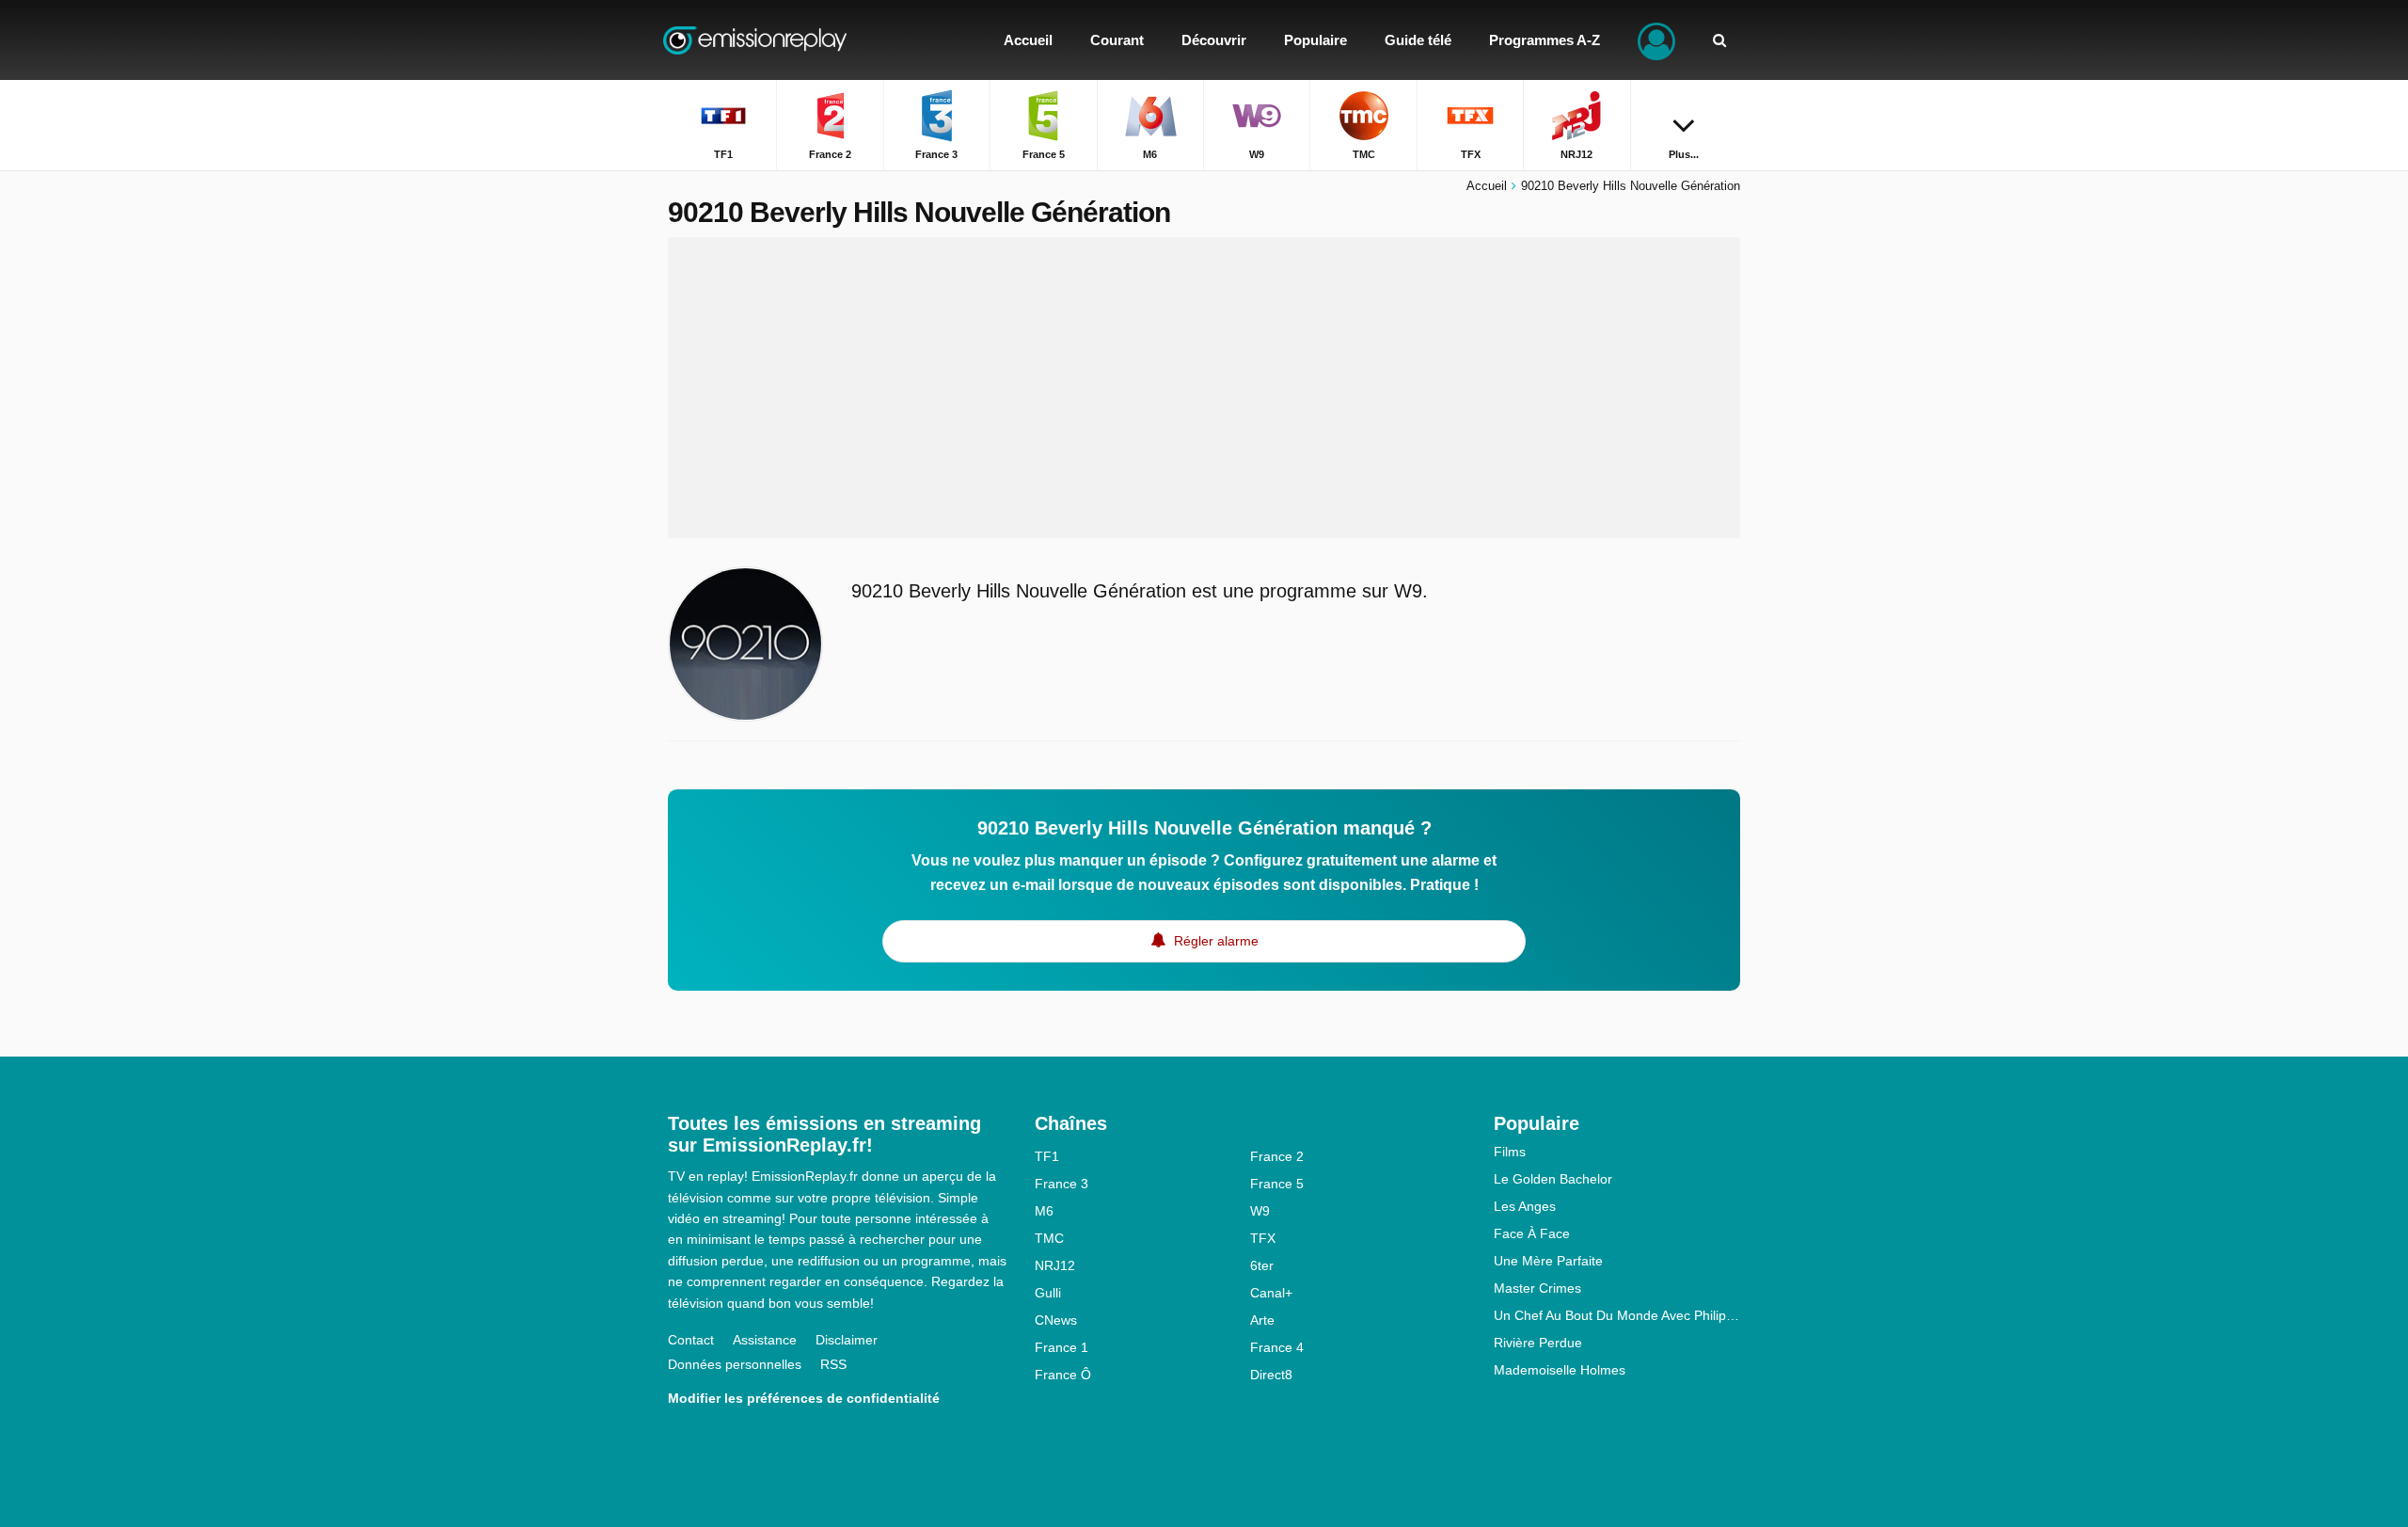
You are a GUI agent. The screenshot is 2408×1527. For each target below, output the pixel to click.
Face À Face (1532, 1233)
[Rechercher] (1719, 40)
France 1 (1061, 1347)
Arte (1262, 1320)
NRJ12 (1055, 1265)
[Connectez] (1656, 40)
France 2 (1277, 1156)
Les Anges (1525, 1206)
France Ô (1063, 1375)
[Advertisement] (1204, 388)
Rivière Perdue (1538, 1343)
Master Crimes (1537, 1288)
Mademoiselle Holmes (1560, 1370)
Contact (691, 1340)
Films (1510, 1152)
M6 (1044, 1211)
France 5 (1277, 1184)
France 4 (1277, 1347)
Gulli (1048, 1293)
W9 (1260, 1211)
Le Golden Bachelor (1553, 1179)
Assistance (765, 1340)
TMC (1049, 1238)
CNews (1056, 1320)
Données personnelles (735, 1364)
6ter (1262, 1265)
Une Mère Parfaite (1548, 1261)
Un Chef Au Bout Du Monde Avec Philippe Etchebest (1617, 1315)
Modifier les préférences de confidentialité (804, 1398)
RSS (833, 1364)
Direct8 (1271, 1375)
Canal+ (1271, 1293)
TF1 (1047, 1156)
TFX (1263, 1238)
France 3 (1061, 1184)
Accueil (1487, 186)
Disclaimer (847, 1340)
